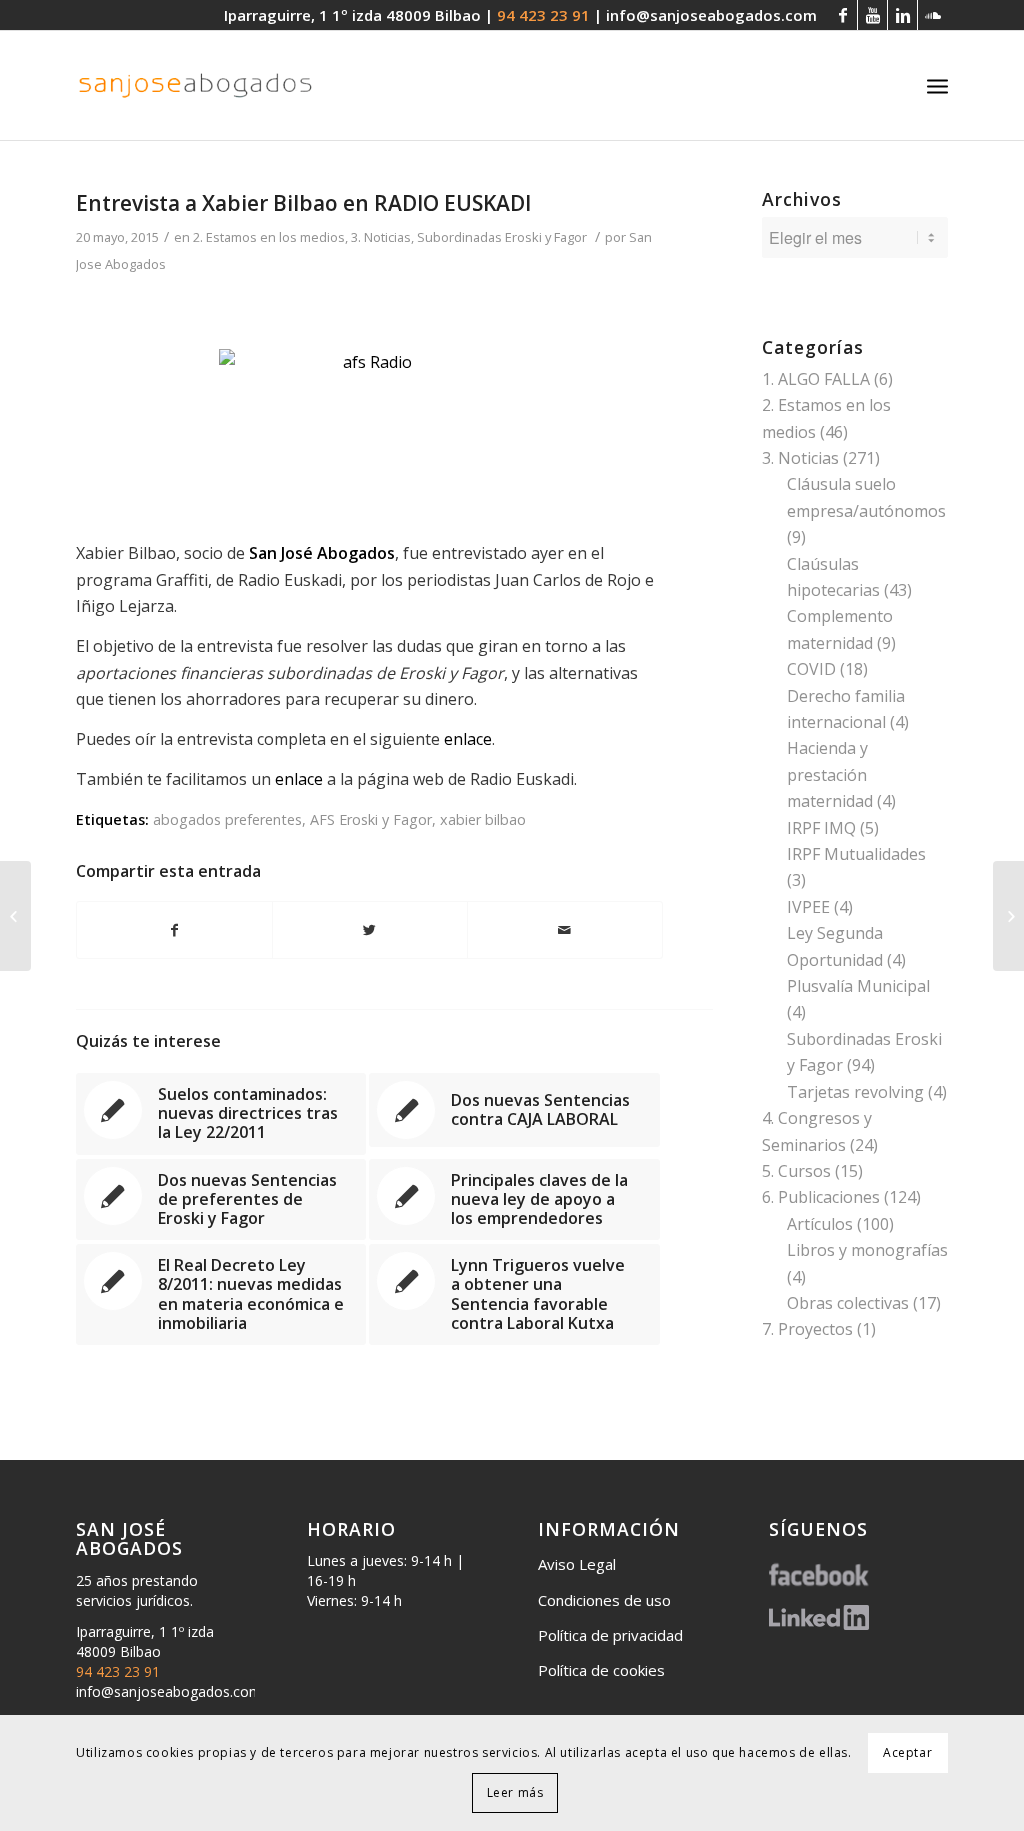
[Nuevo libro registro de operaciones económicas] (15, 916)
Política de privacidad (610, 1635)
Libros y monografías (867, 1250)
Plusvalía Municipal (858, 986)
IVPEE (808, 907)
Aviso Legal (577, 1564)
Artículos (820, 1224)
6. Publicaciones (821, 1197)
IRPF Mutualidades (856, 854)
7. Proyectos (807, 1329)
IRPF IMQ (821, 828)
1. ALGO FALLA (816, 379)
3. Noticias (381, 237)
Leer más (515, 1792)
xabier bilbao (483, 819)
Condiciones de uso (604, 1600)
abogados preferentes (227, 819)
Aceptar (907, 1752)
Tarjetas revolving (855, 1092)
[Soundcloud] (933, 15)
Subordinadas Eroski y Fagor (502, 237)
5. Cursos (796, 1171)
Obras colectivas (848, 1303)
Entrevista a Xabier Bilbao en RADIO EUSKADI (303, 203)
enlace (468, 739)
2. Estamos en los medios (269, 237)
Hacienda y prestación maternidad (830, 774)
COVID (811, 669)
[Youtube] (872, 15)
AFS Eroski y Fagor (371, 819)
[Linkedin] (902, 15)
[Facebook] (842, 15)
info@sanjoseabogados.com (711, 15)
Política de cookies (601, 1670)
